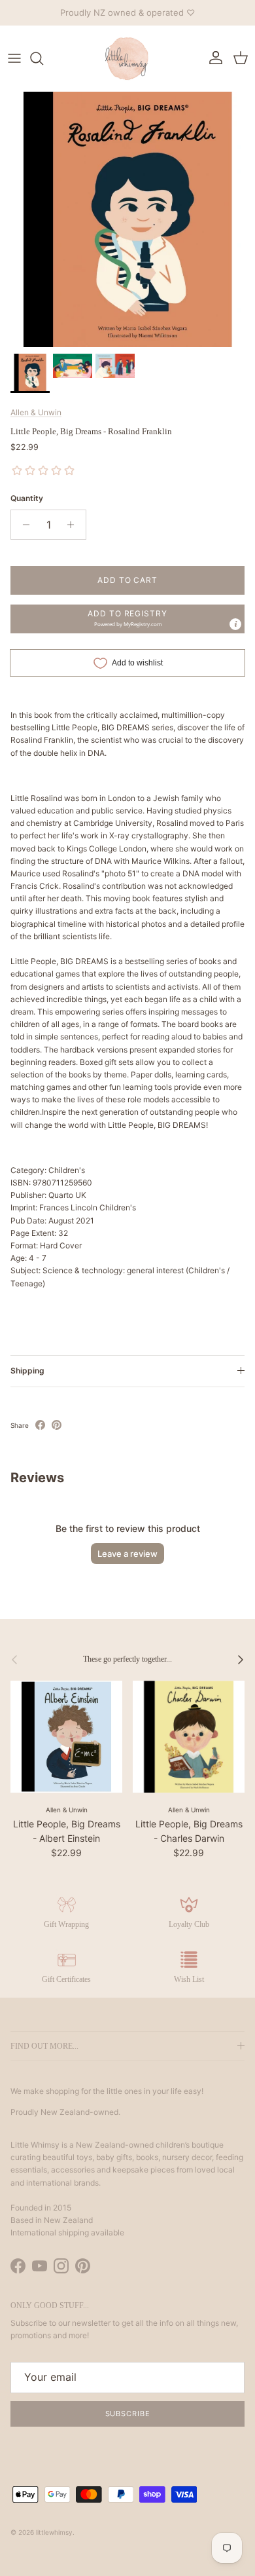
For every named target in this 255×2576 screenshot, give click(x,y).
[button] (127, 619)
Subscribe (128, 2414)
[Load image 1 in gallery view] (127, 219)
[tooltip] (235, 624)
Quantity (27, 498)
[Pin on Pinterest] (57, 1425)
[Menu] (14, 58)
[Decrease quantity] (23, 525)
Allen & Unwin (36, 412)
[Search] (43, 58)
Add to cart (128, 580)
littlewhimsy (54, 2532)
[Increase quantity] (74, 525)
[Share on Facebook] (40, 1425)
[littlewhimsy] (127, 58)
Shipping (27, 1371)
